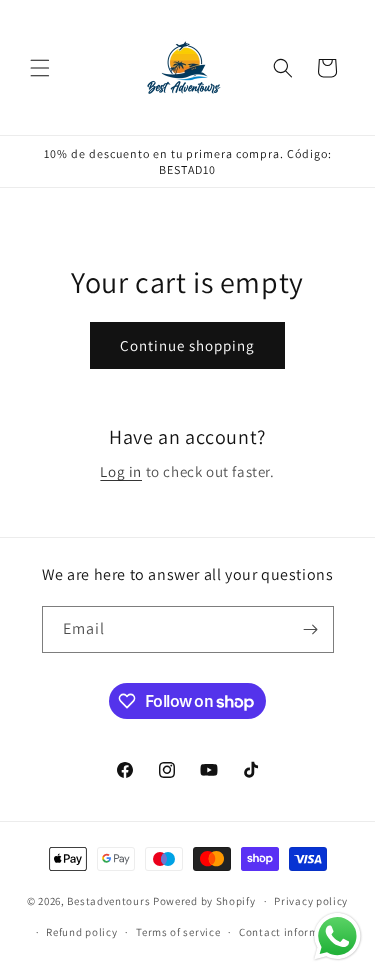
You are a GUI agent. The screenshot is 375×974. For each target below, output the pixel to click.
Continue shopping (187, 345)
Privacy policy (311, 901)
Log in (121, 471)
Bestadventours (108, 901)
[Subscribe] (311, 629)
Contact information (293, 932)
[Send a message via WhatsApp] (337, 936)
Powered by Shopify (204, 901)
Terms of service (178, 932)
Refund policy (81, 932)
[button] (40, 68)
